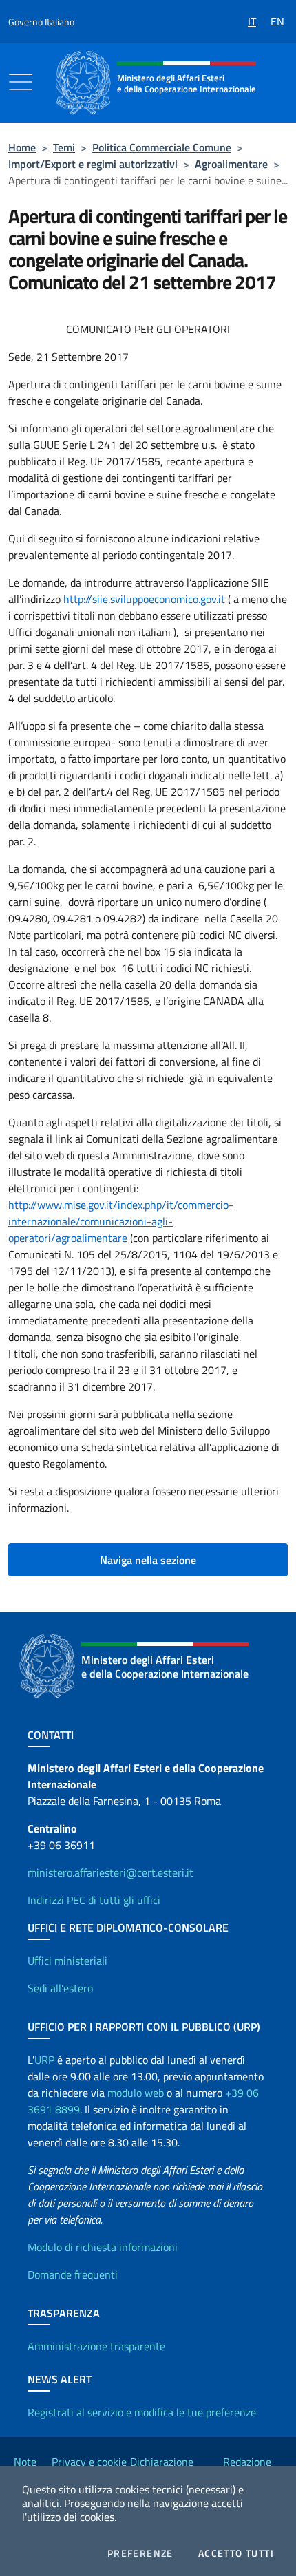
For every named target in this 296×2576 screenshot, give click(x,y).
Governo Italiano (41, 22)
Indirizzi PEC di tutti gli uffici (94, 1900)
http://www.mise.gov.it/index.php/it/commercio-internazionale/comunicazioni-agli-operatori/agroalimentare (121, 1221)
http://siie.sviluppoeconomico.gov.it (144, 599)
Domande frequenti (73, 2274)
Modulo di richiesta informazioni (103, 2247)
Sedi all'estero (60, 1988)
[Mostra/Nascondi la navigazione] (21, 82)
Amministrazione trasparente (96, 2346)
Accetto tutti (236, 2553)
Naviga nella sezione (148, 1560)
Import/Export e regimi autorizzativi (93, 164)
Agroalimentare (231, 164)
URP (44, 2060)
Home (22, 147)
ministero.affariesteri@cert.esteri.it (110, 1872)
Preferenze (140, 2553)
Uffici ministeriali (67, 1961)
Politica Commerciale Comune (162, 147)
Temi (64, 147)
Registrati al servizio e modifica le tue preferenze (142, 2412)
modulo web (136, 2093)
